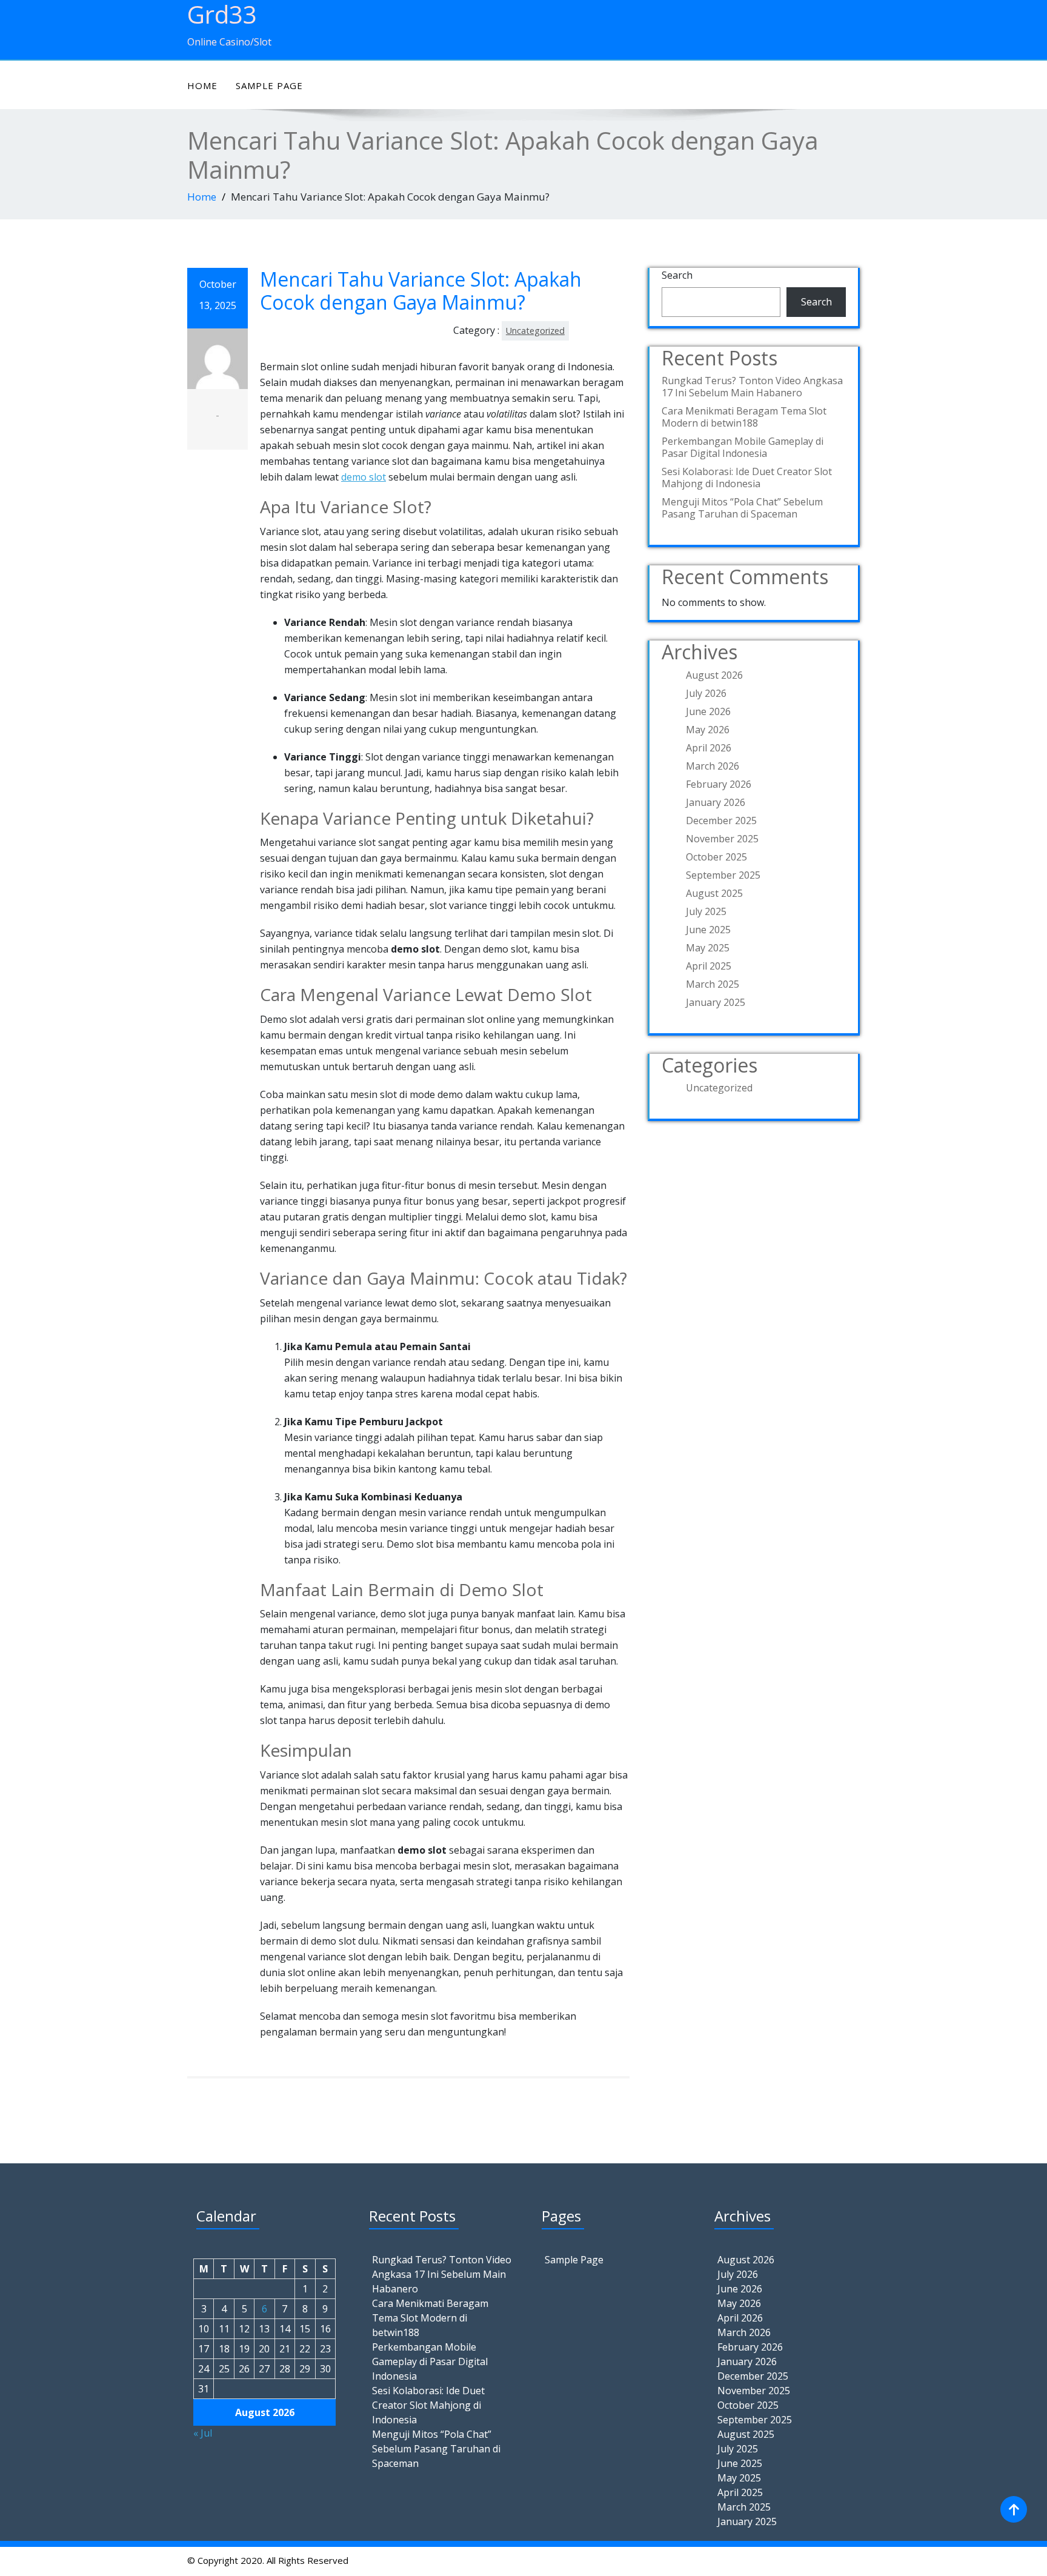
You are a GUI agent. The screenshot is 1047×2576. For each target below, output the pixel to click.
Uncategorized (535, 331)
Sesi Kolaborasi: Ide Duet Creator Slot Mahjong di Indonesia (747, 478)
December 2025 (721, 820)
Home (202, 85)
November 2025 (722, 839)
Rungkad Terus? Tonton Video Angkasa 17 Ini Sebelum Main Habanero (752, 387)
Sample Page (269, 85)
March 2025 (713, 984)
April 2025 (709, 966)
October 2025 (716, 857)
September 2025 (723, 875)
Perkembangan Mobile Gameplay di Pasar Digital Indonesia (743, 447)
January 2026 (716, 802)
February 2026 (719, 784)
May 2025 (708, 948)
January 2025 (716, 1002)
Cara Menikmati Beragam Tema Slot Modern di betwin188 (744, 417)
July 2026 (706, 693)
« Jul (203, 2433)
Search (677, 275)
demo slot (364, 477)
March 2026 (713, 766)
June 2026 (708, 711)
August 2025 (714, 893)
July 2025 (706, 911)
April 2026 (709, 748)
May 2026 (708, 730)
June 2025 (708, 930)
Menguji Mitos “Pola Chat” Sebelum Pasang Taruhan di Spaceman (742, 508)
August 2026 (714, 675)
